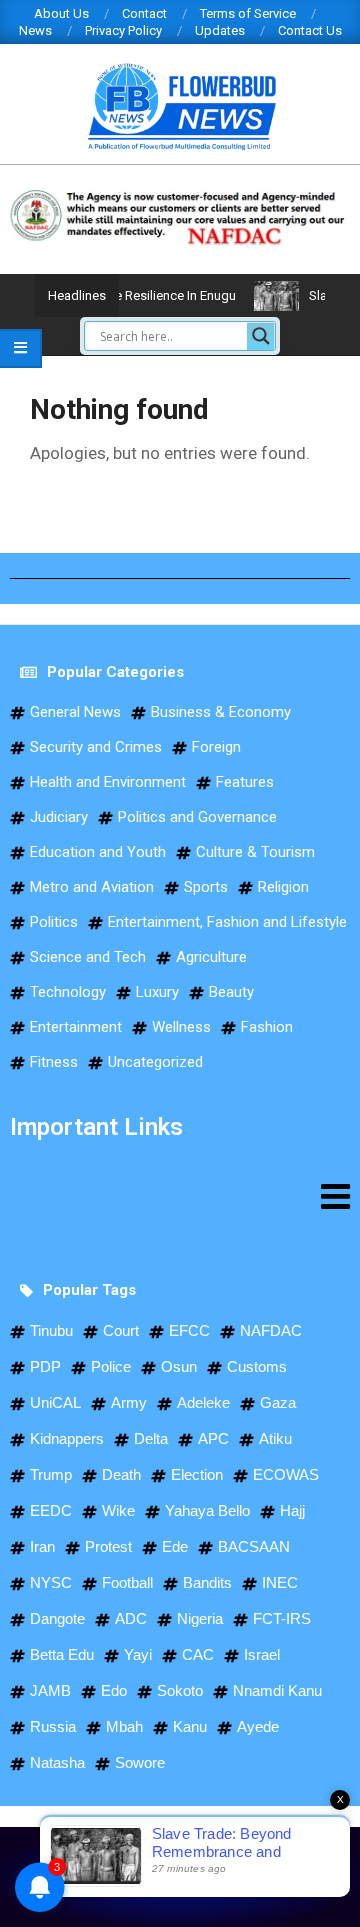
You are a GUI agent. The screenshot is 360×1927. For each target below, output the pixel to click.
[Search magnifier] (261, 336)
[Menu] (180, 1196)
